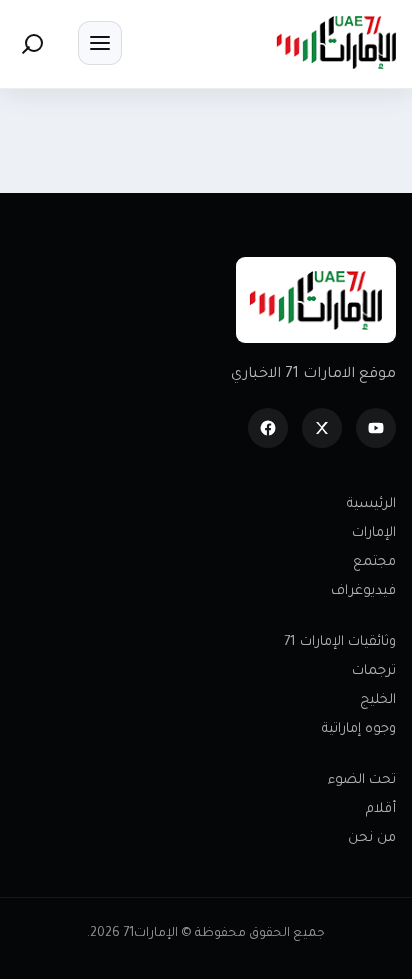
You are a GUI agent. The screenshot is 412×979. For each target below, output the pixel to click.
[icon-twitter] (322, 428)
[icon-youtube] (376, 428)
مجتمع (374, 562)
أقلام (381, 809)
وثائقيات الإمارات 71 (340, 642)
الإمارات (374, 533)
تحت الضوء (362, 780)
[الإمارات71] (336, 42)
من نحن (372, 838)
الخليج (378, 700)
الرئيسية (371, 504)
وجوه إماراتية (359, 729)
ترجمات (374, 671)
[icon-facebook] (268, 428)
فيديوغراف (363, 591)
